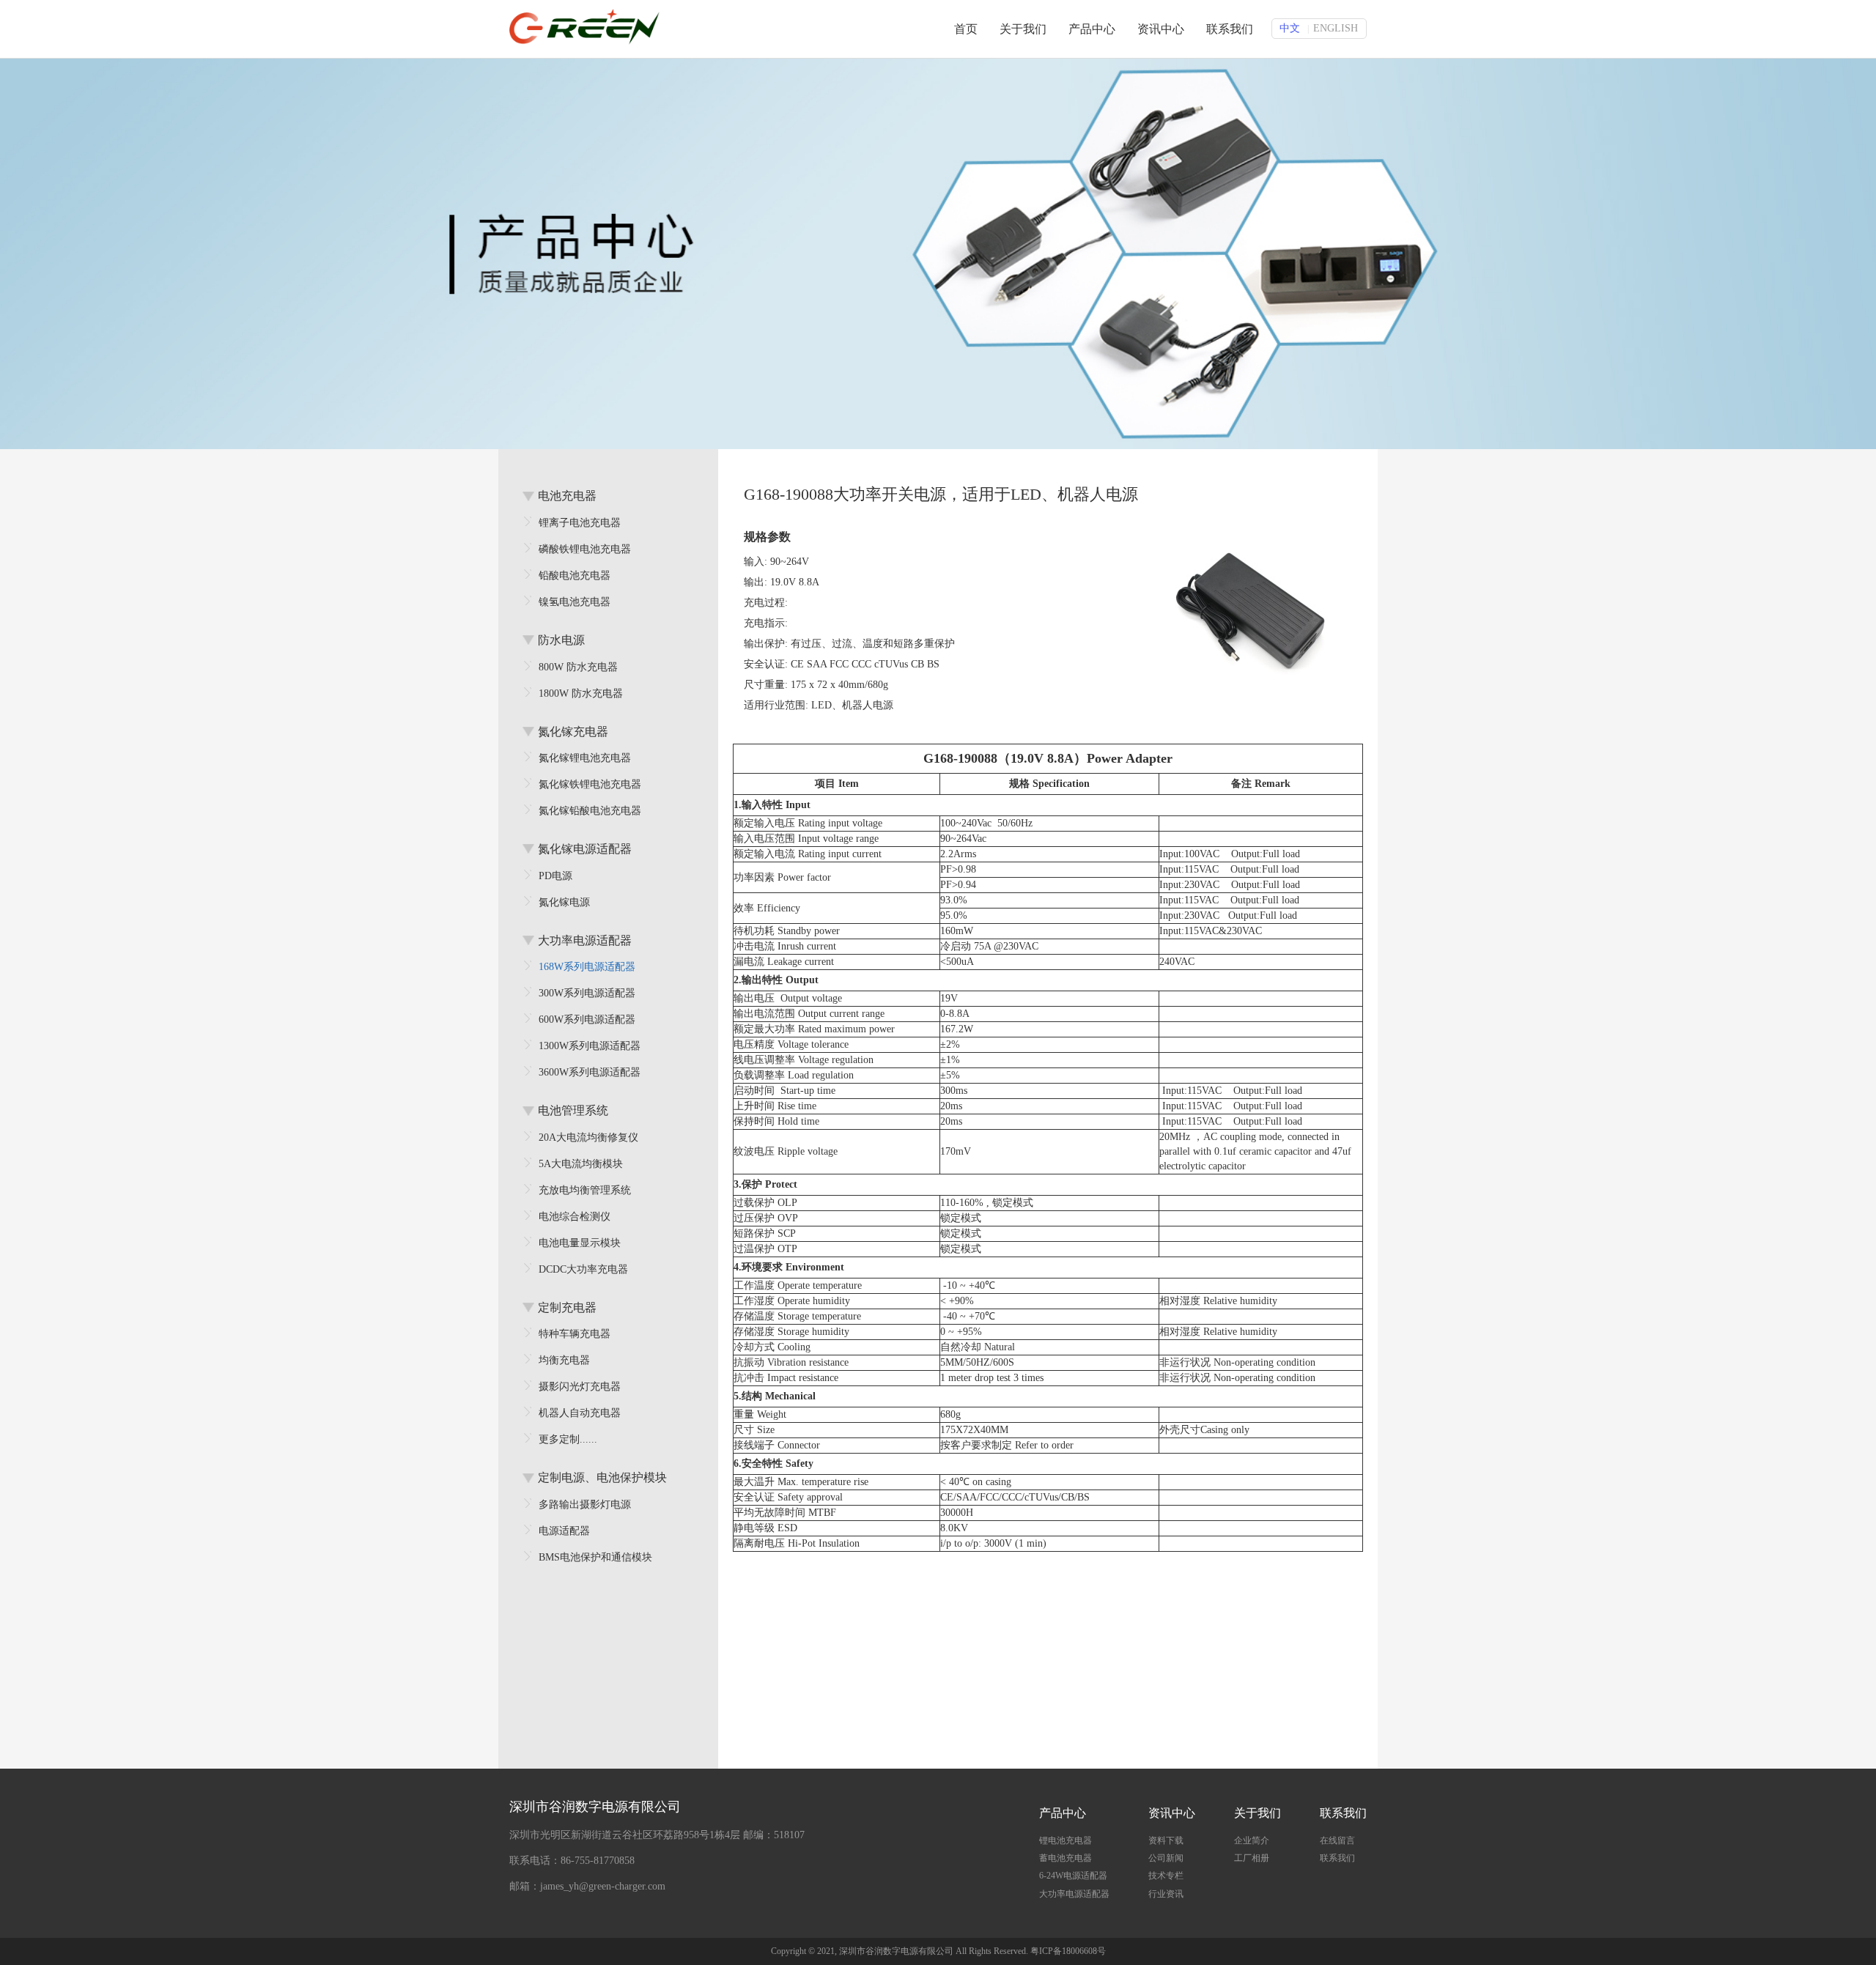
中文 (1290, 28)
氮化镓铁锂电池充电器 (590, 784)
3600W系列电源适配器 (590, 1072)
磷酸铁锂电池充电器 (585, 549)
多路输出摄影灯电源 (585, 1505)
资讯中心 (1161, 29)
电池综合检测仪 (575, 1217)
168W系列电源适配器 (587, 967)
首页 (966, 29)
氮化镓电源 (564, 902)
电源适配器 (564, 1531)
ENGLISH (1336, 28)
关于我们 (1023, 29)
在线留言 (1337, 1840)
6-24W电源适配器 (1073, 1876)
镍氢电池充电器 (575, 602)
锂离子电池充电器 (580, 523)
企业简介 (1252, 1840)
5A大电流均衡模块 (581, 1164)
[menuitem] (1074, 1838)
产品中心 (1092, 29)
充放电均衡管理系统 (585, 1190)
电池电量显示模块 (580, 1243)
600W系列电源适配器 (587, 1019)
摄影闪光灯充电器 (580, 1387)
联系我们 (1230, 29)
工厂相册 (1252, 1858)
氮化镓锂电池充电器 (585, 758)
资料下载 (1166, 1840)
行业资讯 (1166, 1894)
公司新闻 (1166, 1858)
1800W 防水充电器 (581, 693)
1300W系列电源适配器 (590, 1046)
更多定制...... (568, 1439)
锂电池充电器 (1066, 1840)
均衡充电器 (564, 1360)
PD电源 (555, 876)
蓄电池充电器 (1066, 1858)
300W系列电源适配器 (587, 993)
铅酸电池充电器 (575, 576)
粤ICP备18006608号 (1068, 1951)
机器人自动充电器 (580, 1413)
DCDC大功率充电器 (583, 1269)
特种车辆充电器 (575, 1334)
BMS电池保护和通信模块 (595, 1557)
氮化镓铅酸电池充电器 (590, 811)
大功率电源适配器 (1074, 1894)
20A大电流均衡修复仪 (588, 1137)
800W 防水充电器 (578, 667)
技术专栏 (1166, 1876)
